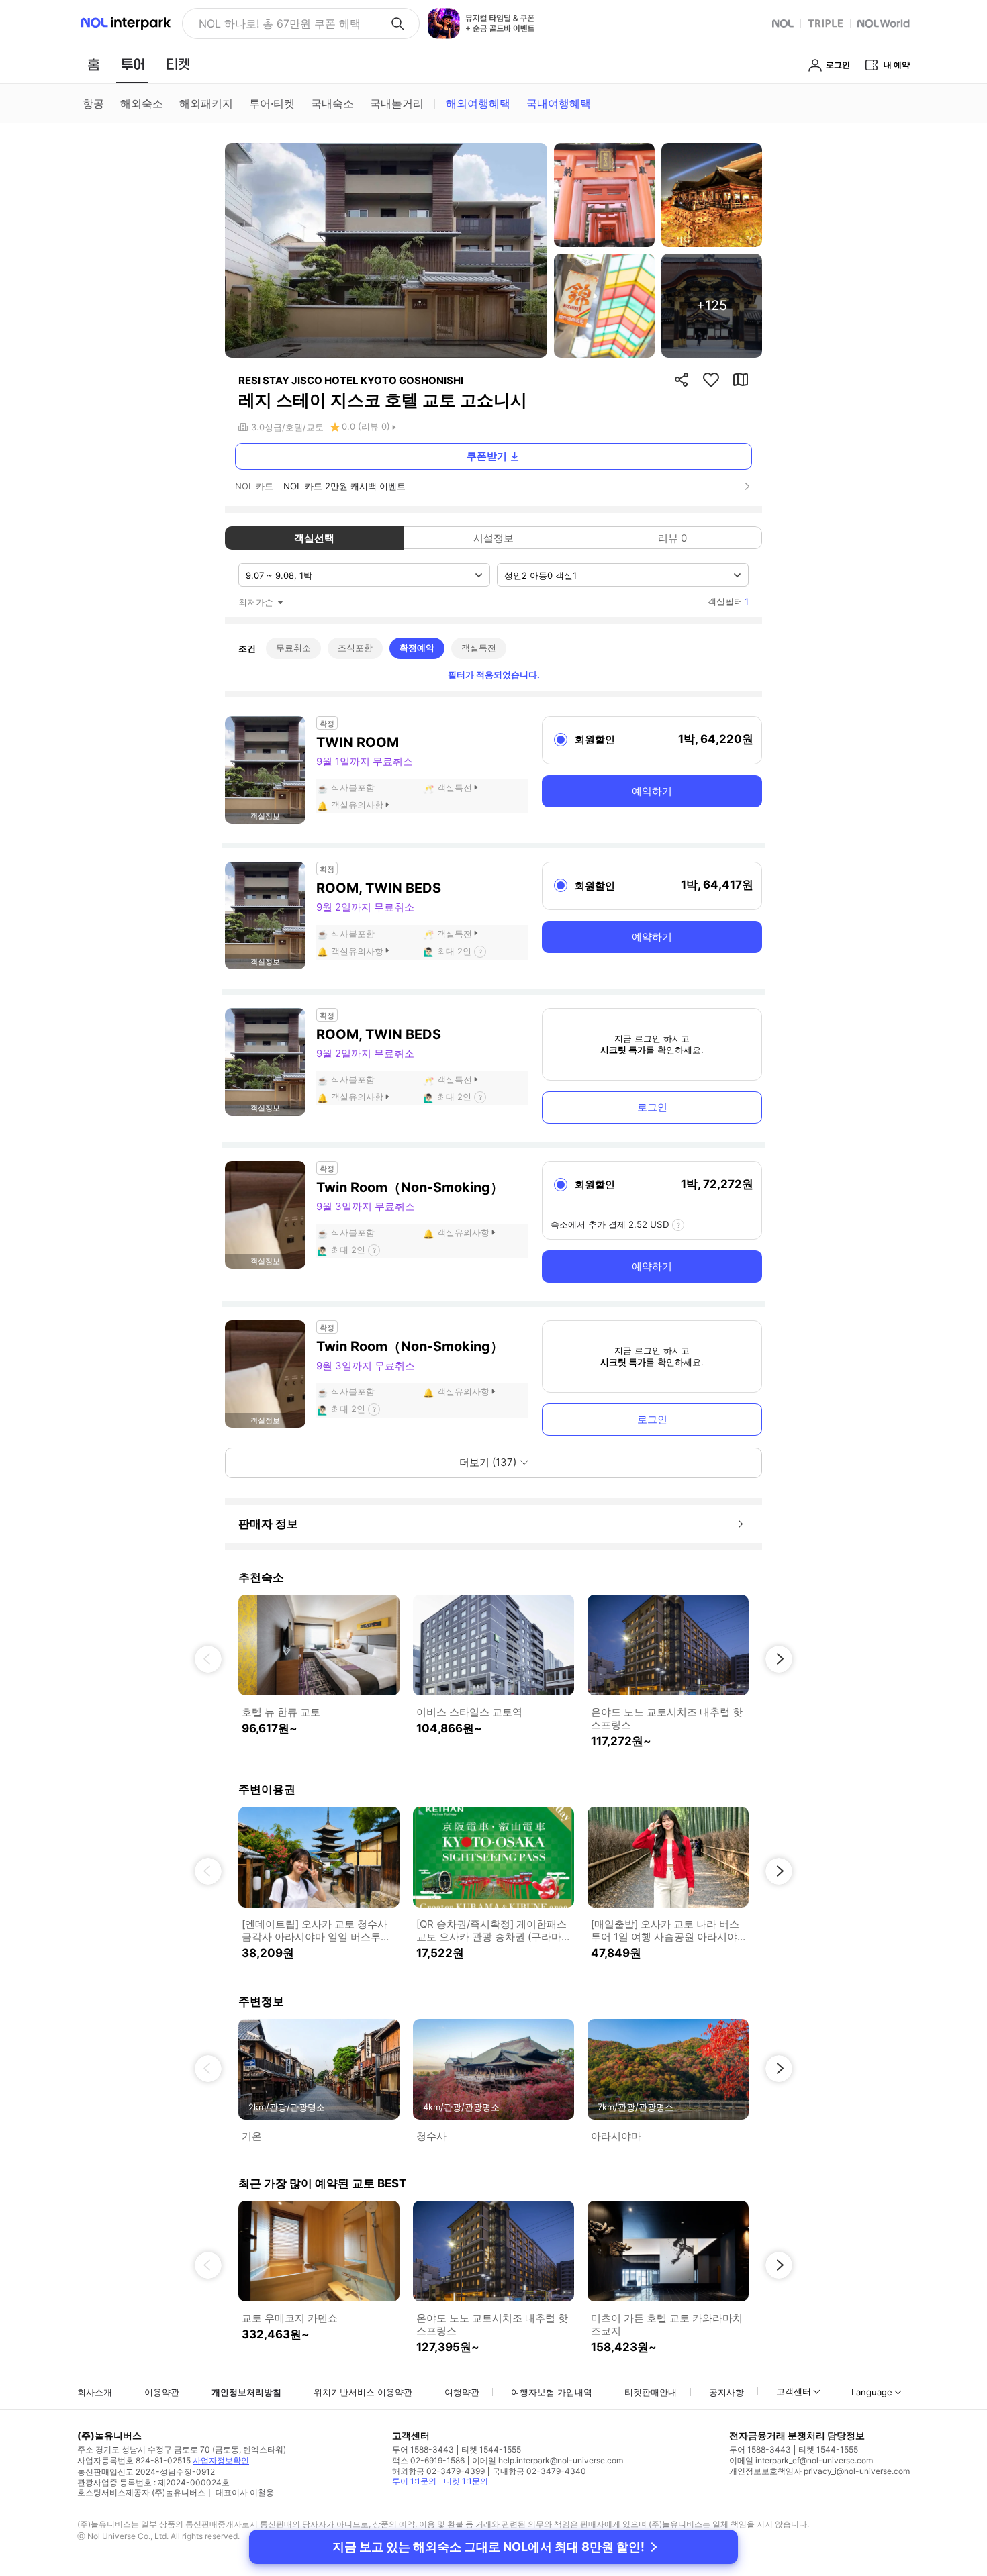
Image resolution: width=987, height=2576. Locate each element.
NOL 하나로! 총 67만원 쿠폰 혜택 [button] (280, 23)
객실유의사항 (357, 805)
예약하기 (652, 791)
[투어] (133, 64)
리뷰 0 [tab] (672, 538)
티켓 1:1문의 (466, 2481)
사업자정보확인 (221, 2460)
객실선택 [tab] (314, 538)
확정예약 (417, 648)
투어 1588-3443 (423, 2449)
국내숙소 (332, 103)
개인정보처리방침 (246, 2392)
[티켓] (178, 64)
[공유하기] (681, 379)
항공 (93, 103)
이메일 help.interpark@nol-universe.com (548, 2460)
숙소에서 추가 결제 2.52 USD (610, 1224)
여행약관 (462, 2392)
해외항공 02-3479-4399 (438, 2471)
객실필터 (728, 601)
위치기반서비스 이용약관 (363, 2392)
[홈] (93, 64)
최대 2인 (454, 951)
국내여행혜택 (559, 103)
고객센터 (794, 2391)
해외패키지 (206, 103)
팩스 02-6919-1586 (428, 2460)
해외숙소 (142, 103)
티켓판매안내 (651, 2392)
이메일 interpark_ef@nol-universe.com (801, 2460)
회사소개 (95, 2392)
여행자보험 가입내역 (552, 2392)
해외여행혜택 (478, 103)
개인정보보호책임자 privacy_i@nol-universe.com (819, 2471)
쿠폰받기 (487, 456)
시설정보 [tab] (493, 538)
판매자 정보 (268, 1524)
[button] (208, 1659)
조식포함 (355, 648)
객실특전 (479, 648)
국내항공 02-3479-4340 (539, 2471)
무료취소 (293, 648)
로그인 (652, 1107)
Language (872, 2392)
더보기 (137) (488, 1462)
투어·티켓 (272, 103)
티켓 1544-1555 (491, 2449)
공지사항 (726, 2392)
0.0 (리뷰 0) (366, 426)
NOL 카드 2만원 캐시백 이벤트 (344, 486)
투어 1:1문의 (414, 2481)
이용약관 (162, 2392)
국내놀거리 (397, 103)
